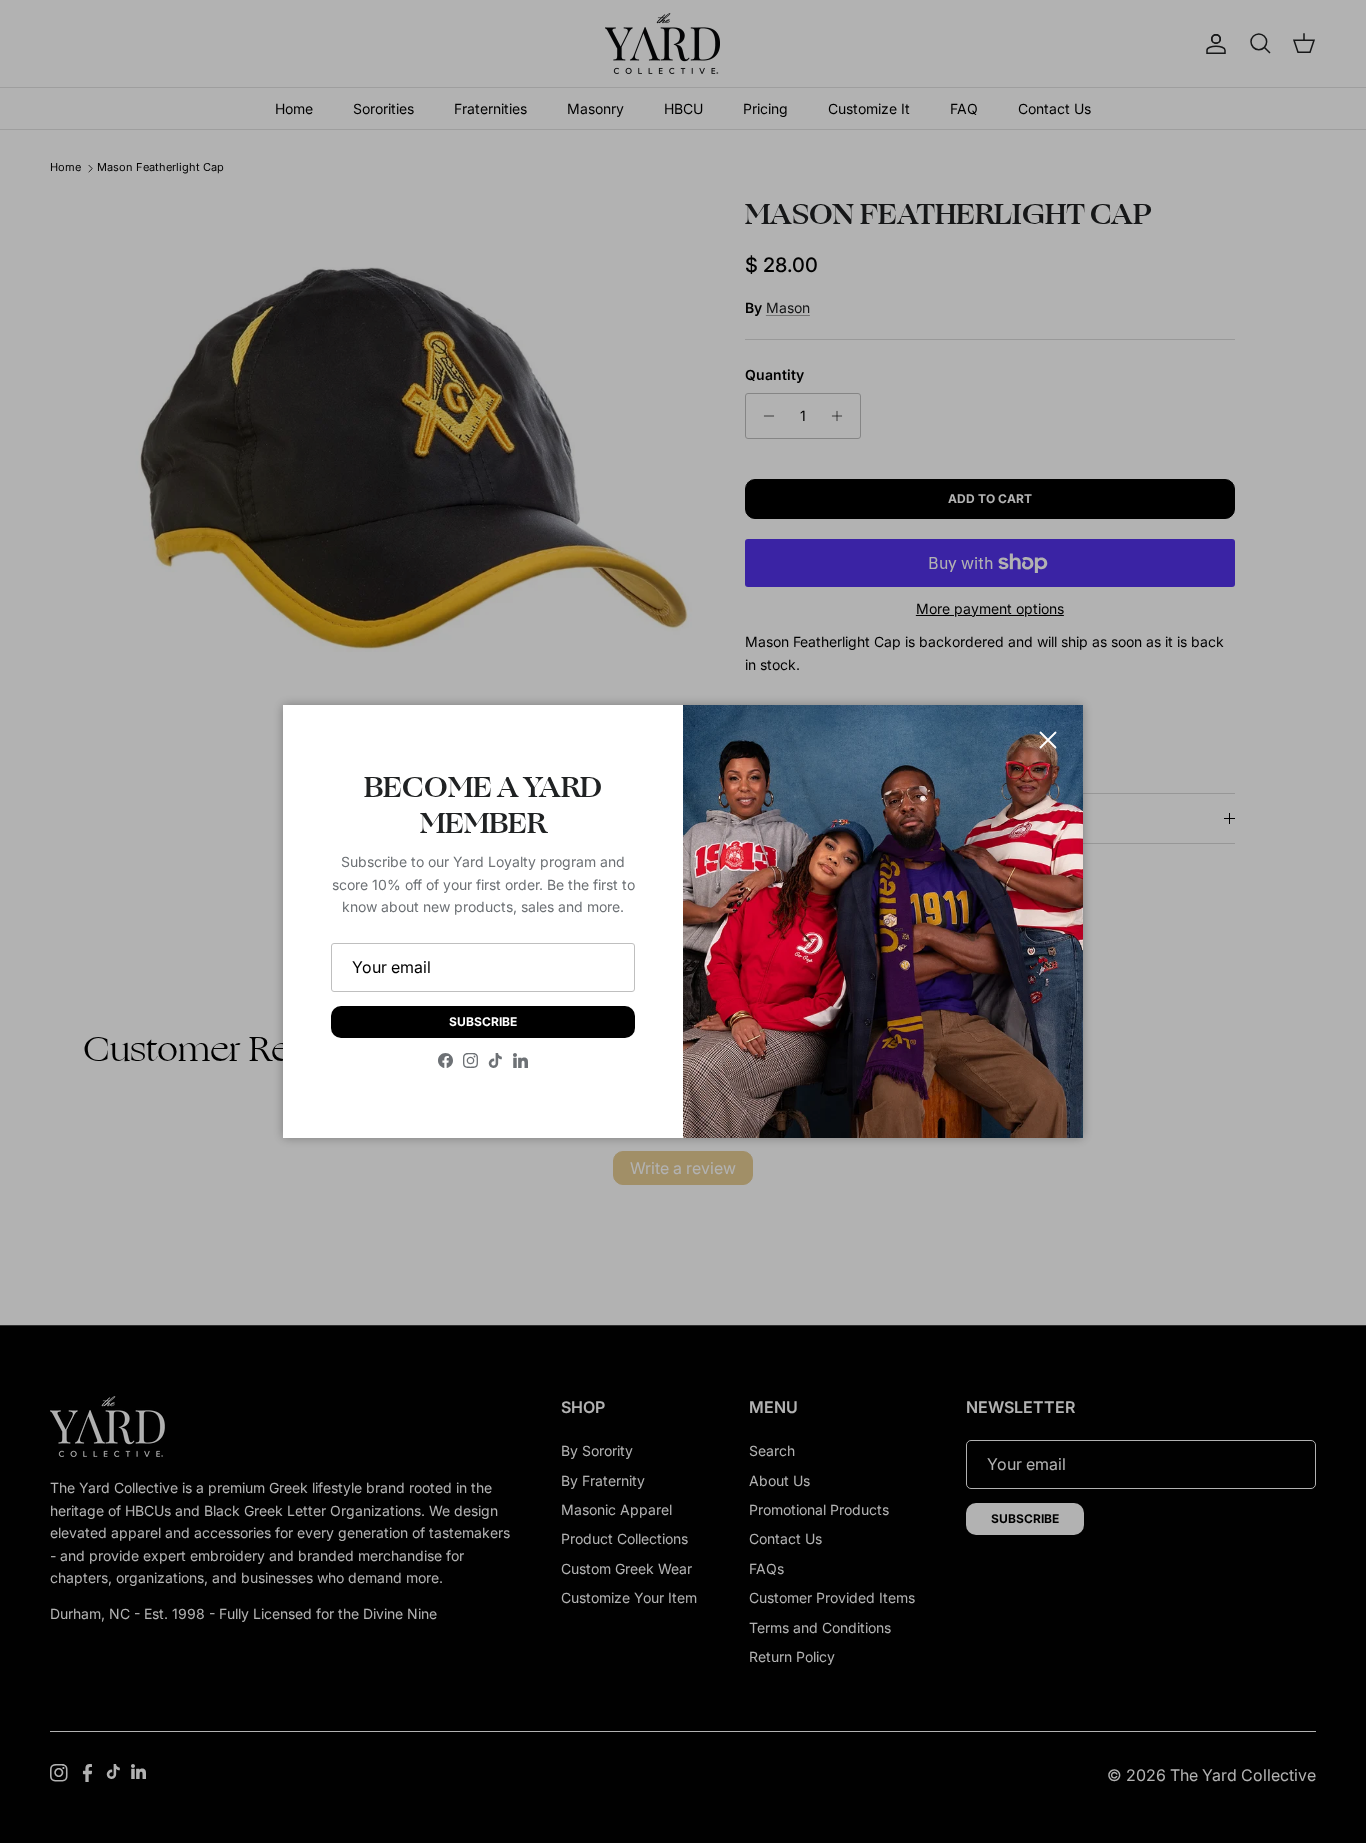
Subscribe (483, 1021)
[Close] (1048, 740)
